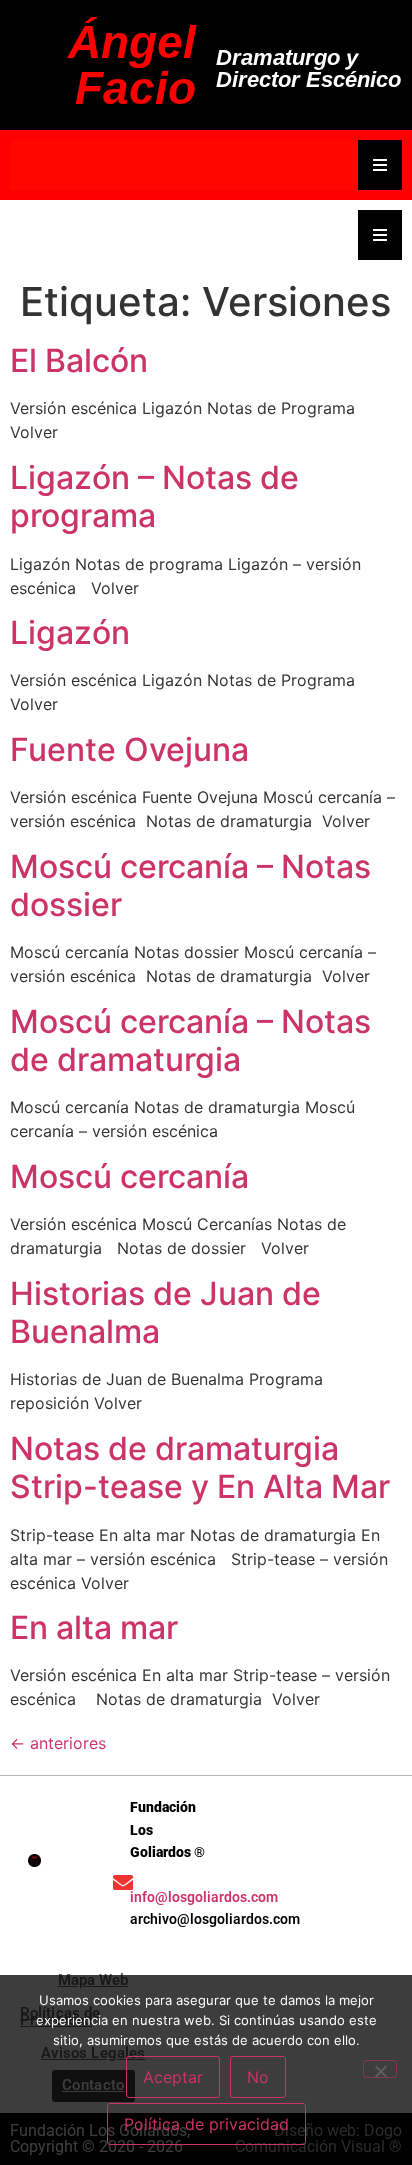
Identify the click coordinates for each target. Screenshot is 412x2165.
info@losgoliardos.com (204, 1897)
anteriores (58, 1743)
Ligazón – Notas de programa (154, 496)
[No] (380, 2069)
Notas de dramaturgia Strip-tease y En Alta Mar (200, 1467)
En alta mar (94, 1627)
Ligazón (70, 632)
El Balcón (79, 360)
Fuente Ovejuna (129, 749)
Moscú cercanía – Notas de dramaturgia (190, 1040)
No (258, 2077)
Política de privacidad (206, 2124)
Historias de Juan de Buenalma (165, 1312)
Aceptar (173, 2077)
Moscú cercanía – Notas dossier (190, 885)
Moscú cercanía (129, 1176)
